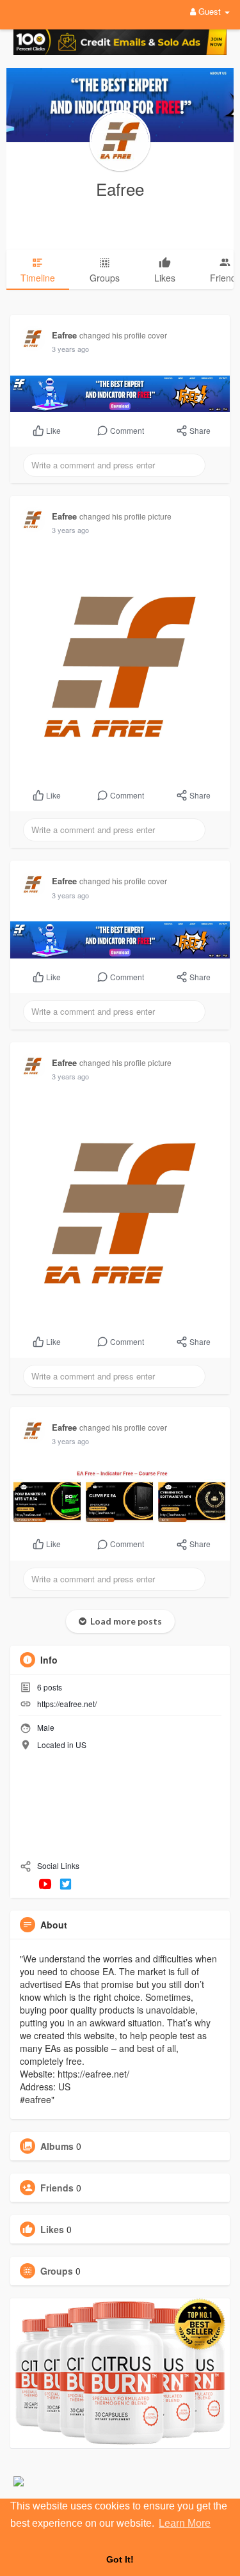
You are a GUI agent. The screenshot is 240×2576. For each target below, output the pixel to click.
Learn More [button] (185, 2523)
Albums (57, 2146)
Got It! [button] (120, 2559)
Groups (57, 2271)
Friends (57, 2188)
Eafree (120, 188)
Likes (52, 2229)
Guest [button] (210, 11)
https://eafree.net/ (67, 1704)
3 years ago (70, 349)
